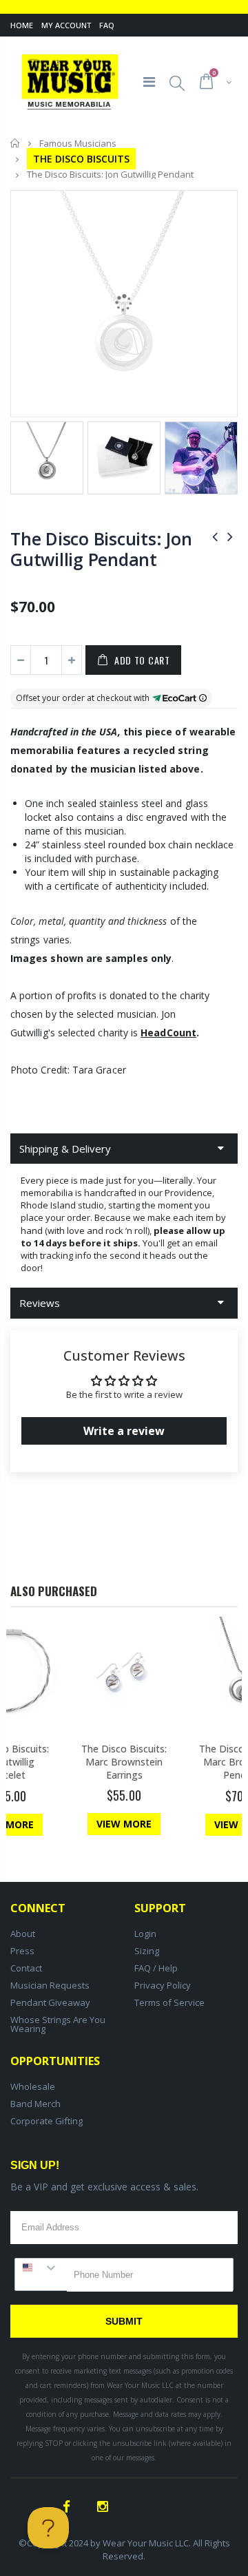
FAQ (107, 25)
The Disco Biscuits (81, 159)
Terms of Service (169, 2002)
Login (145, 1934)
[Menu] (149, 82)
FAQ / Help (156, 1968)
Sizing (147, 1951)
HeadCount (168, 1033)
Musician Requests (50, 1985)
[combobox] (41, 2268)
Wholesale (33, 2086)
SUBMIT (124, 2321)
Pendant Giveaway (50, 2002)
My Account (66, 25)
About (23, 1934)
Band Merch (35, 2104)
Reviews (40, 1303)
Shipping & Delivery (65, 1149)
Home (22, 25)
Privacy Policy (163, 1985)
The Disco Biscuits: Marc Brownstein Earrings (124, 1762)
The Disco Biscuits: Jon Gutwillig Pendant (101, 549)
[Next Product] (230, 536)
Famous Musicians (78, 143)
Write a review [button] (124, 1431)
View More (124, 1824)
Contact (26, 1968)
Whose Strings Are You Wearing (58, 2024)
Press (22, 1951)
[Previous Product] (215, 536)
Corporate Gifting (46, 2121)
